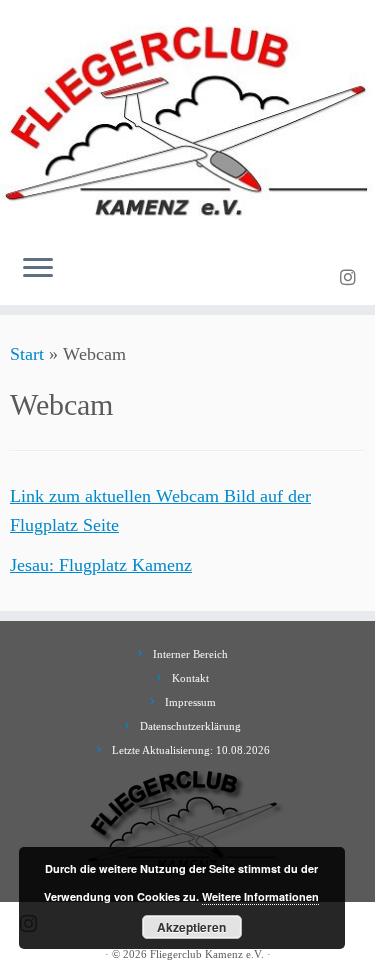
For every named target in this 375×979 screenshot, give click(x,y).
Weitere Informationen (260, 896)
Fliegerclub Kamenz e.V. (207, 954)
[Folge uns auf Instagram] (351, 278)
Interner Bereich (190, 654)
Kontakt (190, 678)
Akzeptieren (191, 927)
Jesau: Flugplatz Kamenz (101, 565)
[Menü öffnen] (38, 269)
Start (27, 354)
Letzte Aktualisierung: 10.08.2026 (191, 750)
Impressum (190, 702)
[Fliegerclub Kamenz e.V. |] (187, 119)
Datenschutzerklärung (190, 726)
